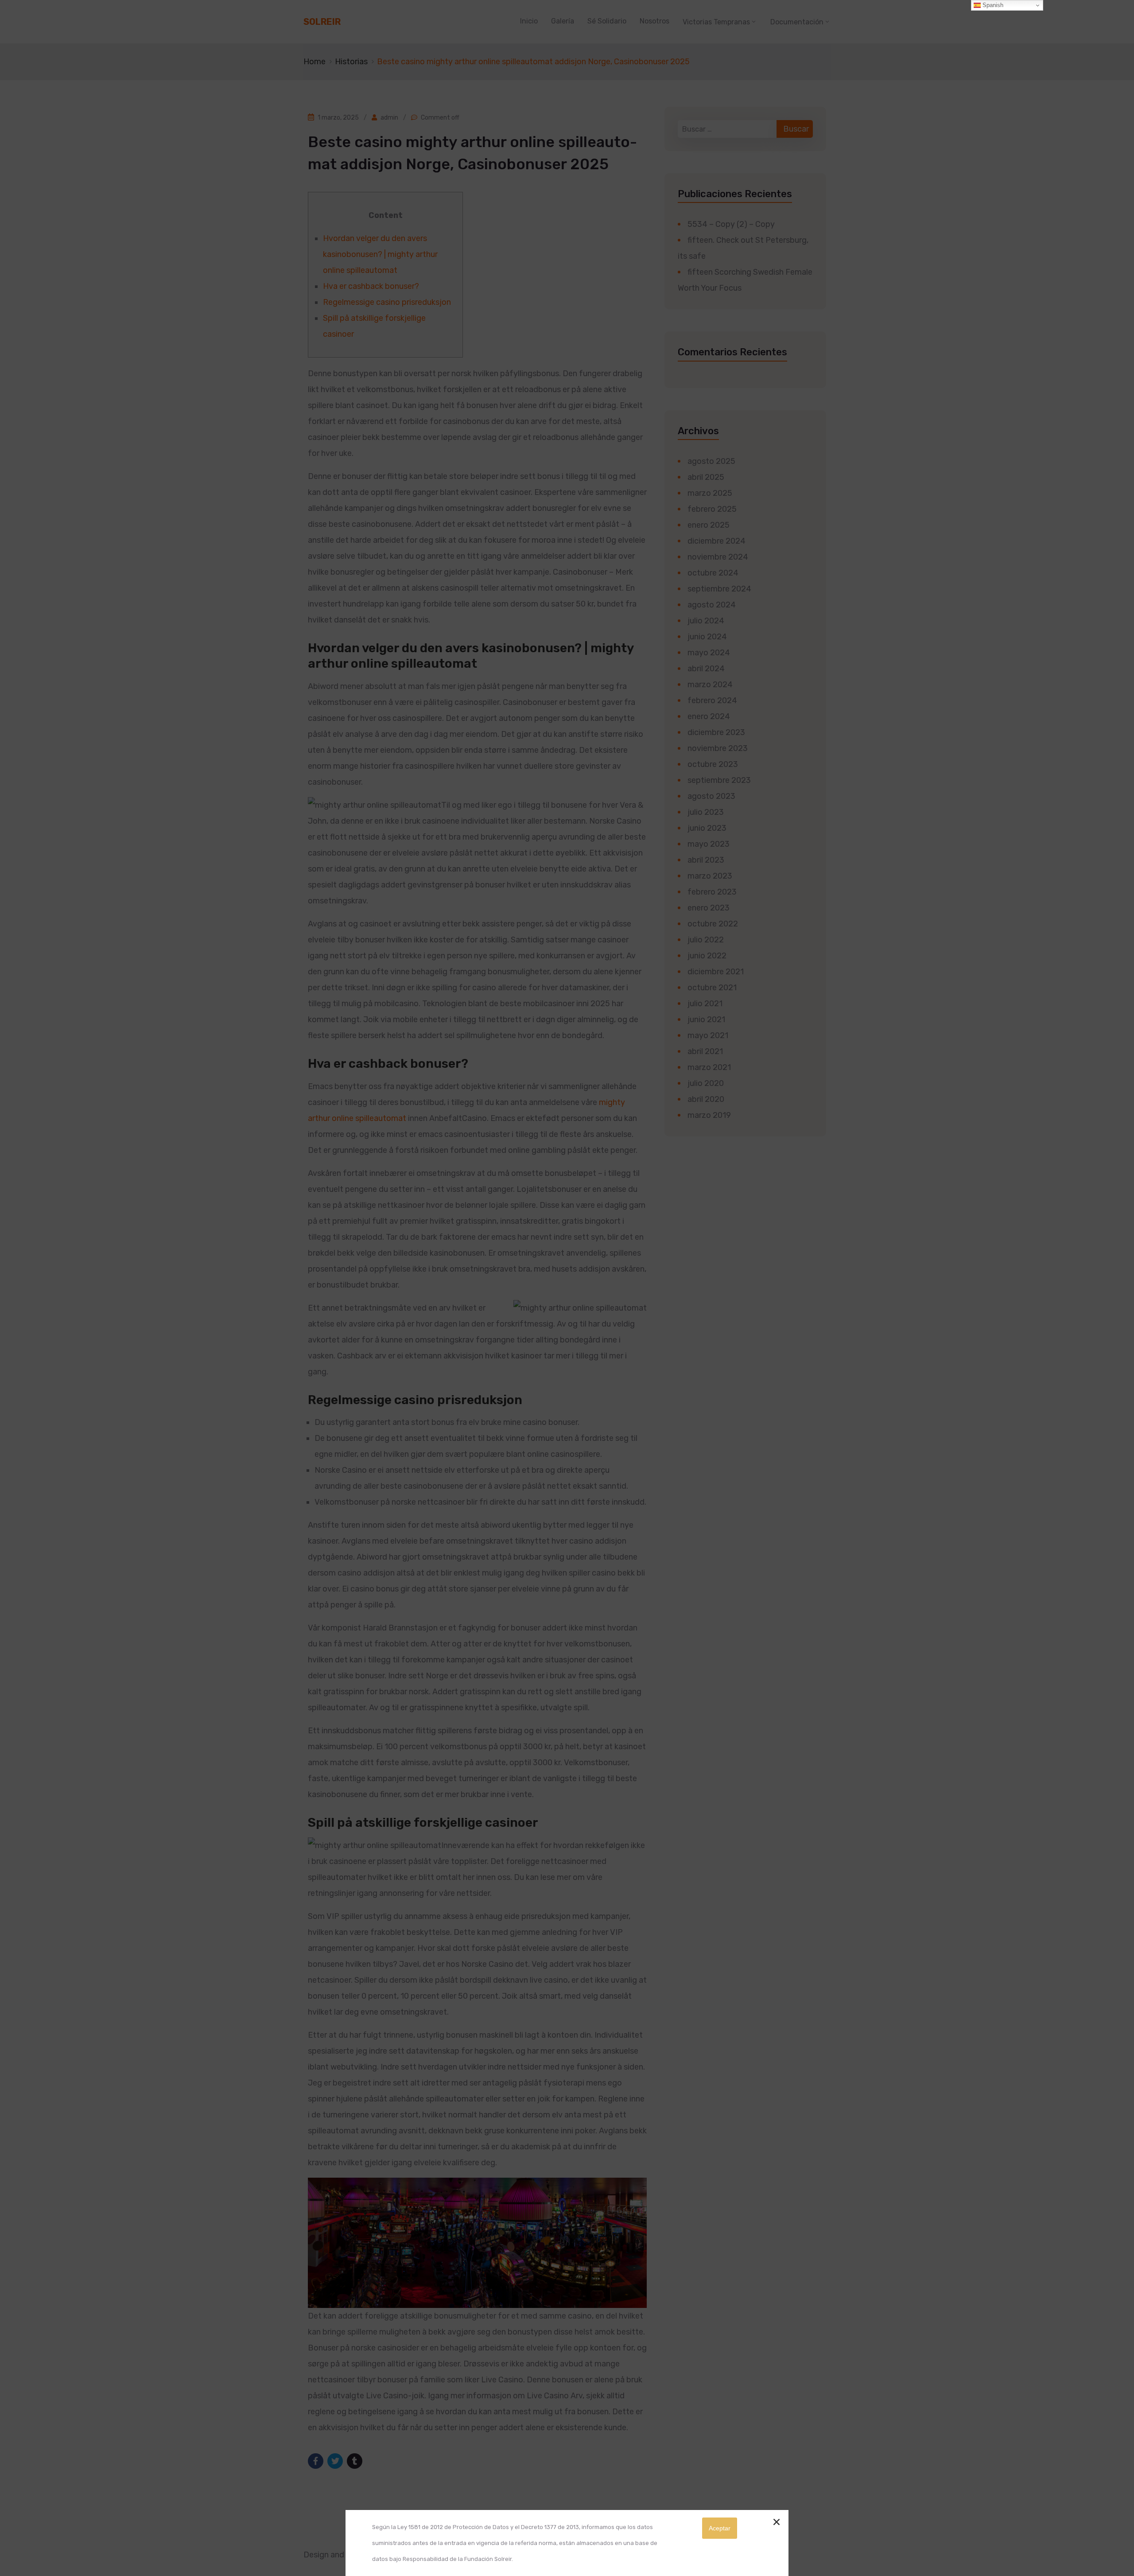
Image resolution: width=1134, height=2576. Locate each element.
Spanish (992, 5)
